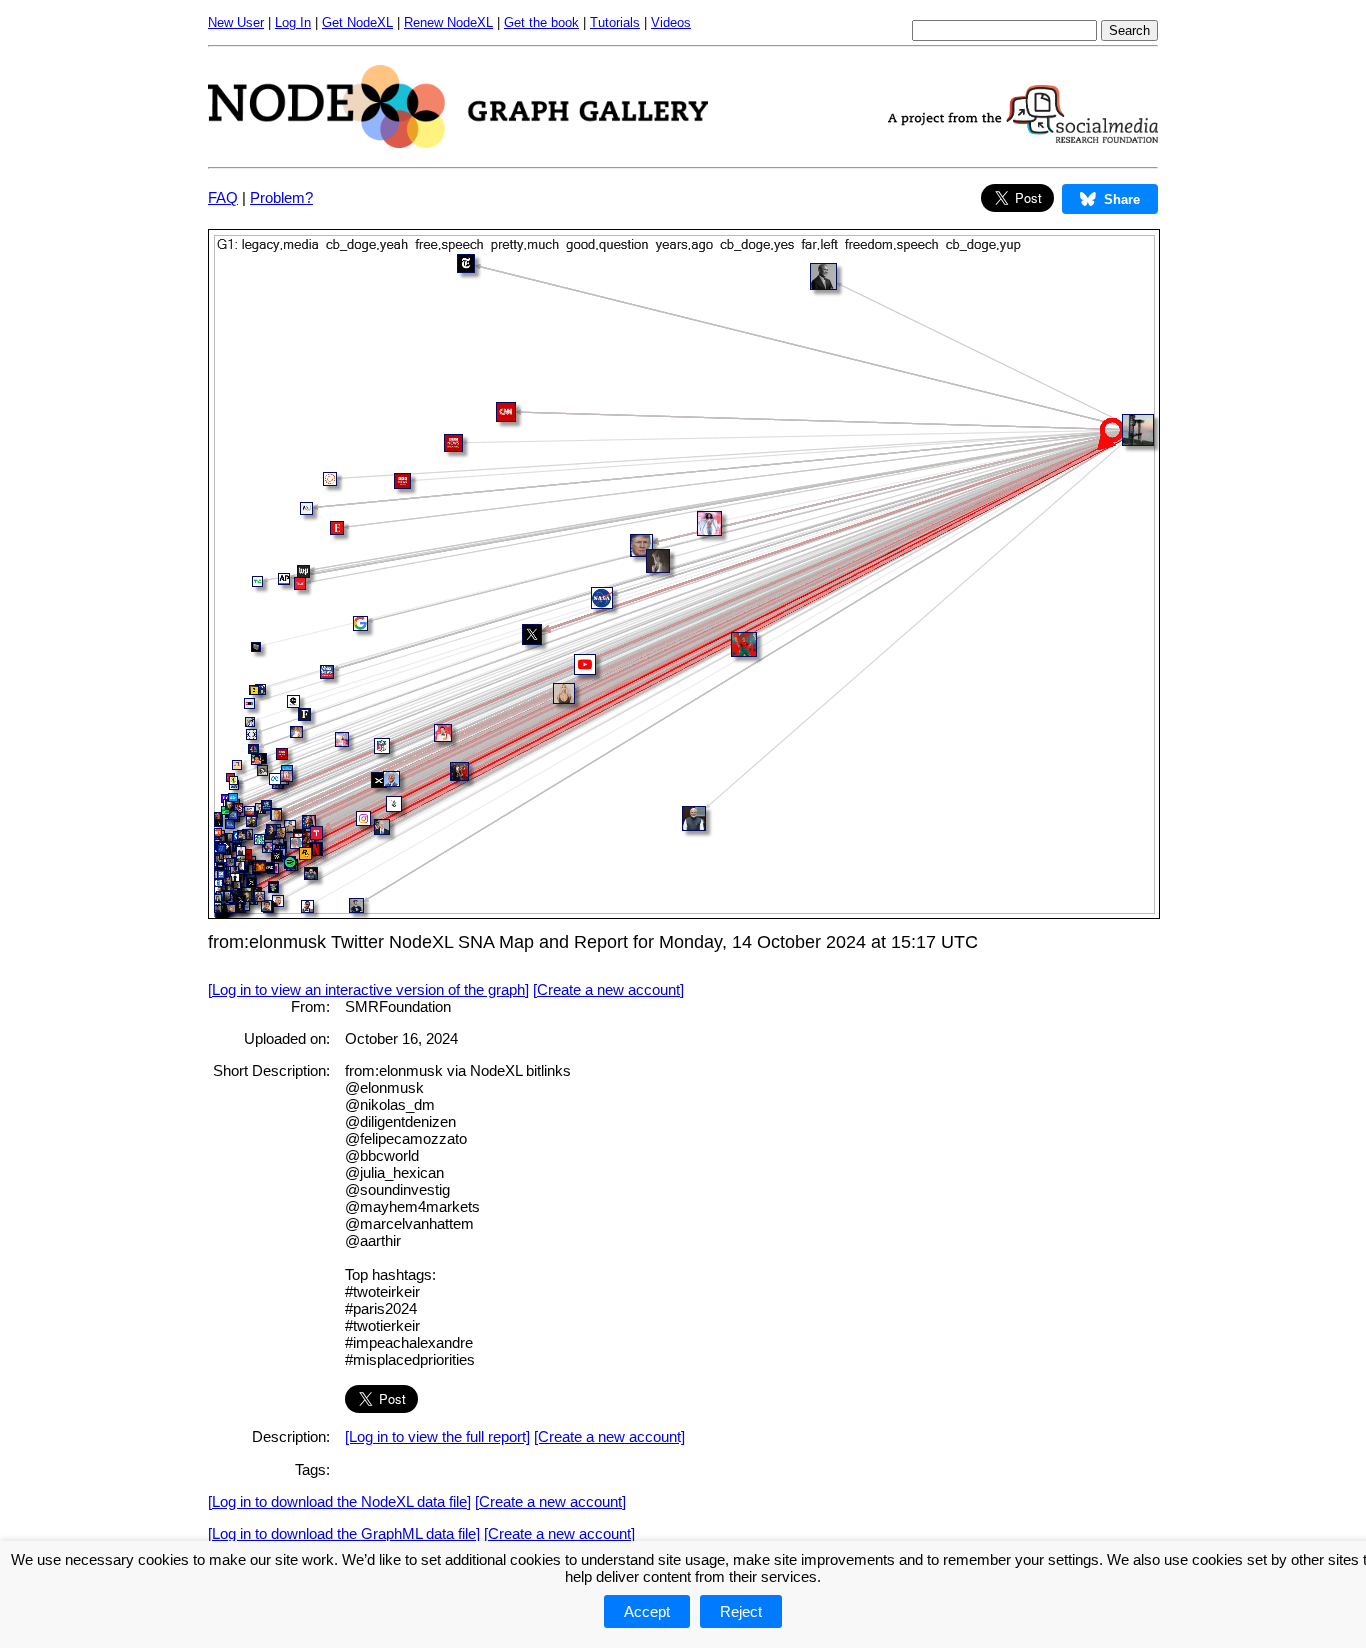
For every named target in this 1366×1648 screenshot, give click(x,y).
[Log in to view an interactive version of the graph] (368, 989)
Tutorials (615, 22)
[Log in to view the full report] (437, 1436)
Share (1122, 199)
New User (236, 22)
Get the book (541, 22)
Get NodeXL (357, 22)
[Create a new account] (608, 989)
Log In (293, 22)
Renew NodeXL (448, 22)
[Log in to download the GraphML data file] (344, 1533)
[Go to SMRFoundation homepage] (1023, 137)
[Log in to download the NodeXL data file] (339, 1501)
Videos (671, 22)
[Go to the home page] (458, 142)
